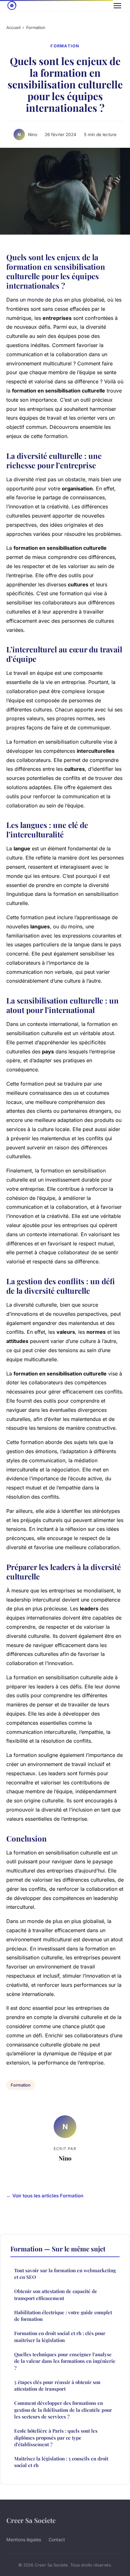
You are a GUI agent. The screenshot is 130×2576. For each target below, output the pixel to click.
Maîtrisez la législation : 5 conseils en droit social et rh (61, 2462)
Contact (57, 2540)
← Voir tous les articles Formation (45, 2196)
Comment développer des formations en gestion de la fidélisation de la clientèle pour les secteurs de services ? (63, 2410)
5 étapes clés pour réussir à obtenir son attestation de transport (57, 2385)
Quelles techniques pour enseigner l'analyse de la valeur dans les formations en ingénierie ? (65, 2361)
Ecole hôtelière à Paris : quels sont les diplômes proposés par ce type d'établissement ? (56, 2438)
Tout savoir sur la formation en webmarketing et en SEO (65, 2274)
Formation (36, 27)
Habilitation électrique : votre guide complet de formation (63, 2316)
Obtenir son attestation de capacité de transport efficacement (56, 2294)
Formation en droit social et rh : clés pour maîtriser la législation (60, 2336)
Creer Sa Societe (31, 2520)
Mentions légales (24, 2540)
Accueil (13, 27)
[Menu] (117, 6)
